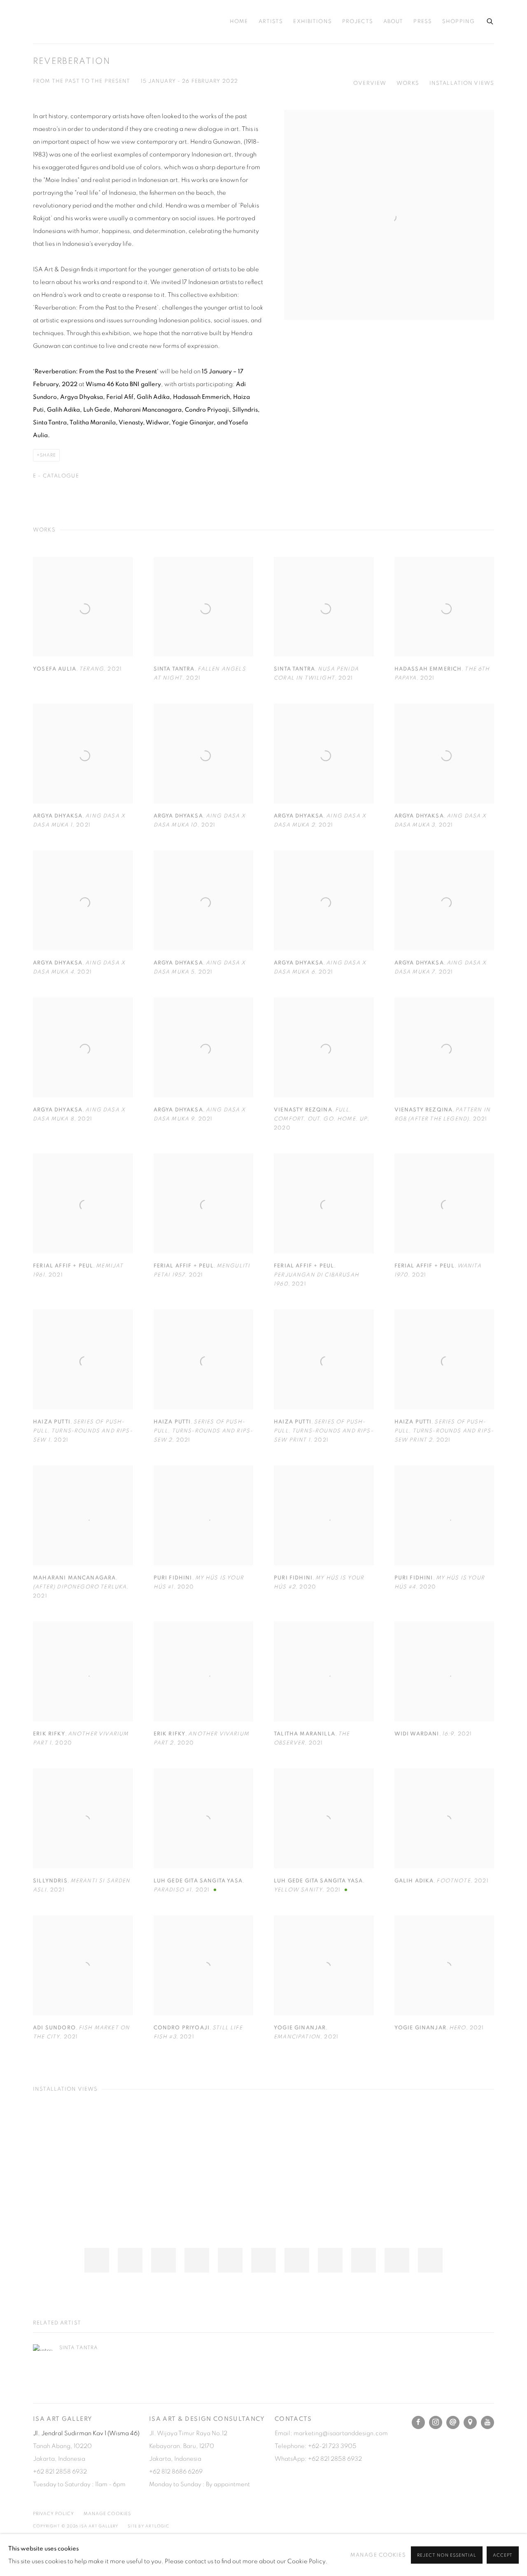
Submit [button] (188, 1436)
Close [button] (356, 1203)
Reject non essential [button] (447, 2555)
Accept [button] (503, 2555)
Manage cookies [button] (378, 2555)
